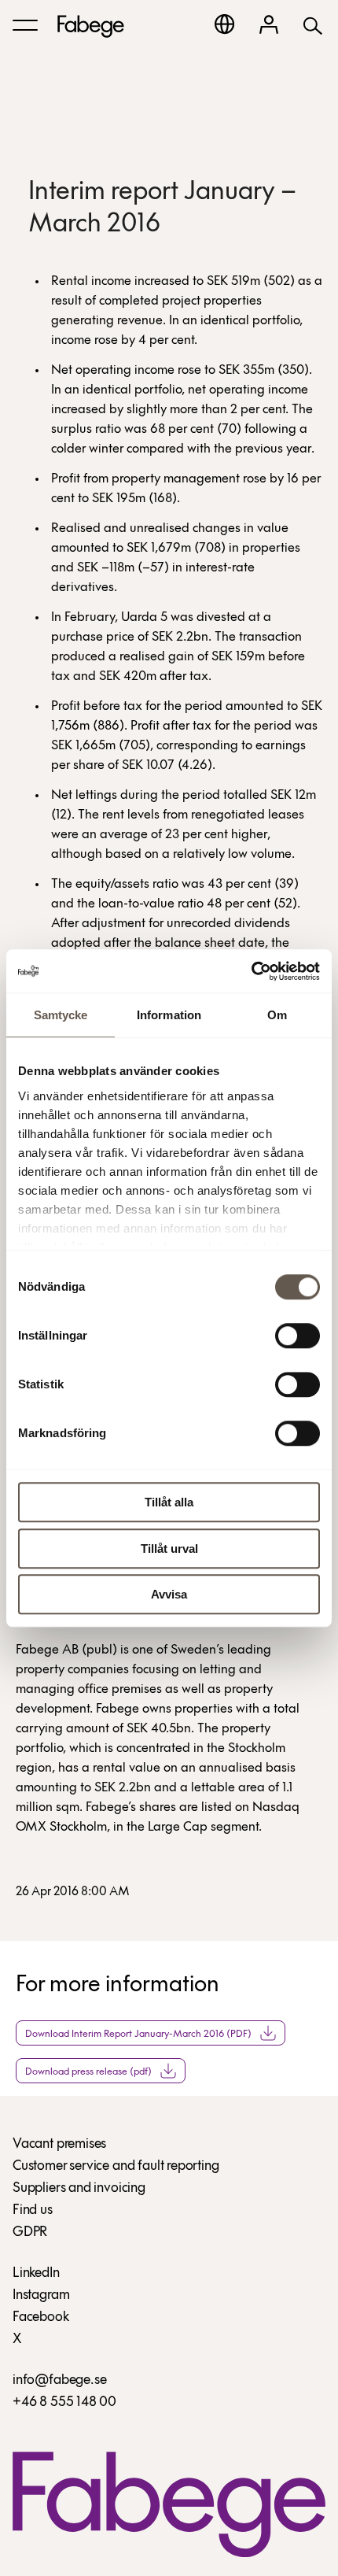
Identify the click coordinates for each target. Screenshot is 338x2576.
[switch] (298, 1336)
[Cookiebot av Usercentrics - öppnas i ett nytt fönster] (251, 971)
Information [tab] (169, 1015)
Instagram (41, 2296)
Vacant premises (59, 2145)
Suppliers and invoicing (79, 2189)
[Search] (313, 25)
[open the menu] (25, 25)
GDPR (30, 2233)
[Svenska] (224, 24)
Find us (33, 2211)
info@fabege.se (59, 2381)
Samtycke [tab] (61, 1015)
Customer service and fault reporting (116, 2167)
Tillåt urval (169, 1549)
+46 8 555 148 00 (64, 2403)
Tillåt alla (169, 1502)
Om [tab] (277, 1015)
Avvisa (169, 1594)
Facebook (41, 2318)
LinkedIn (36, 2274)
